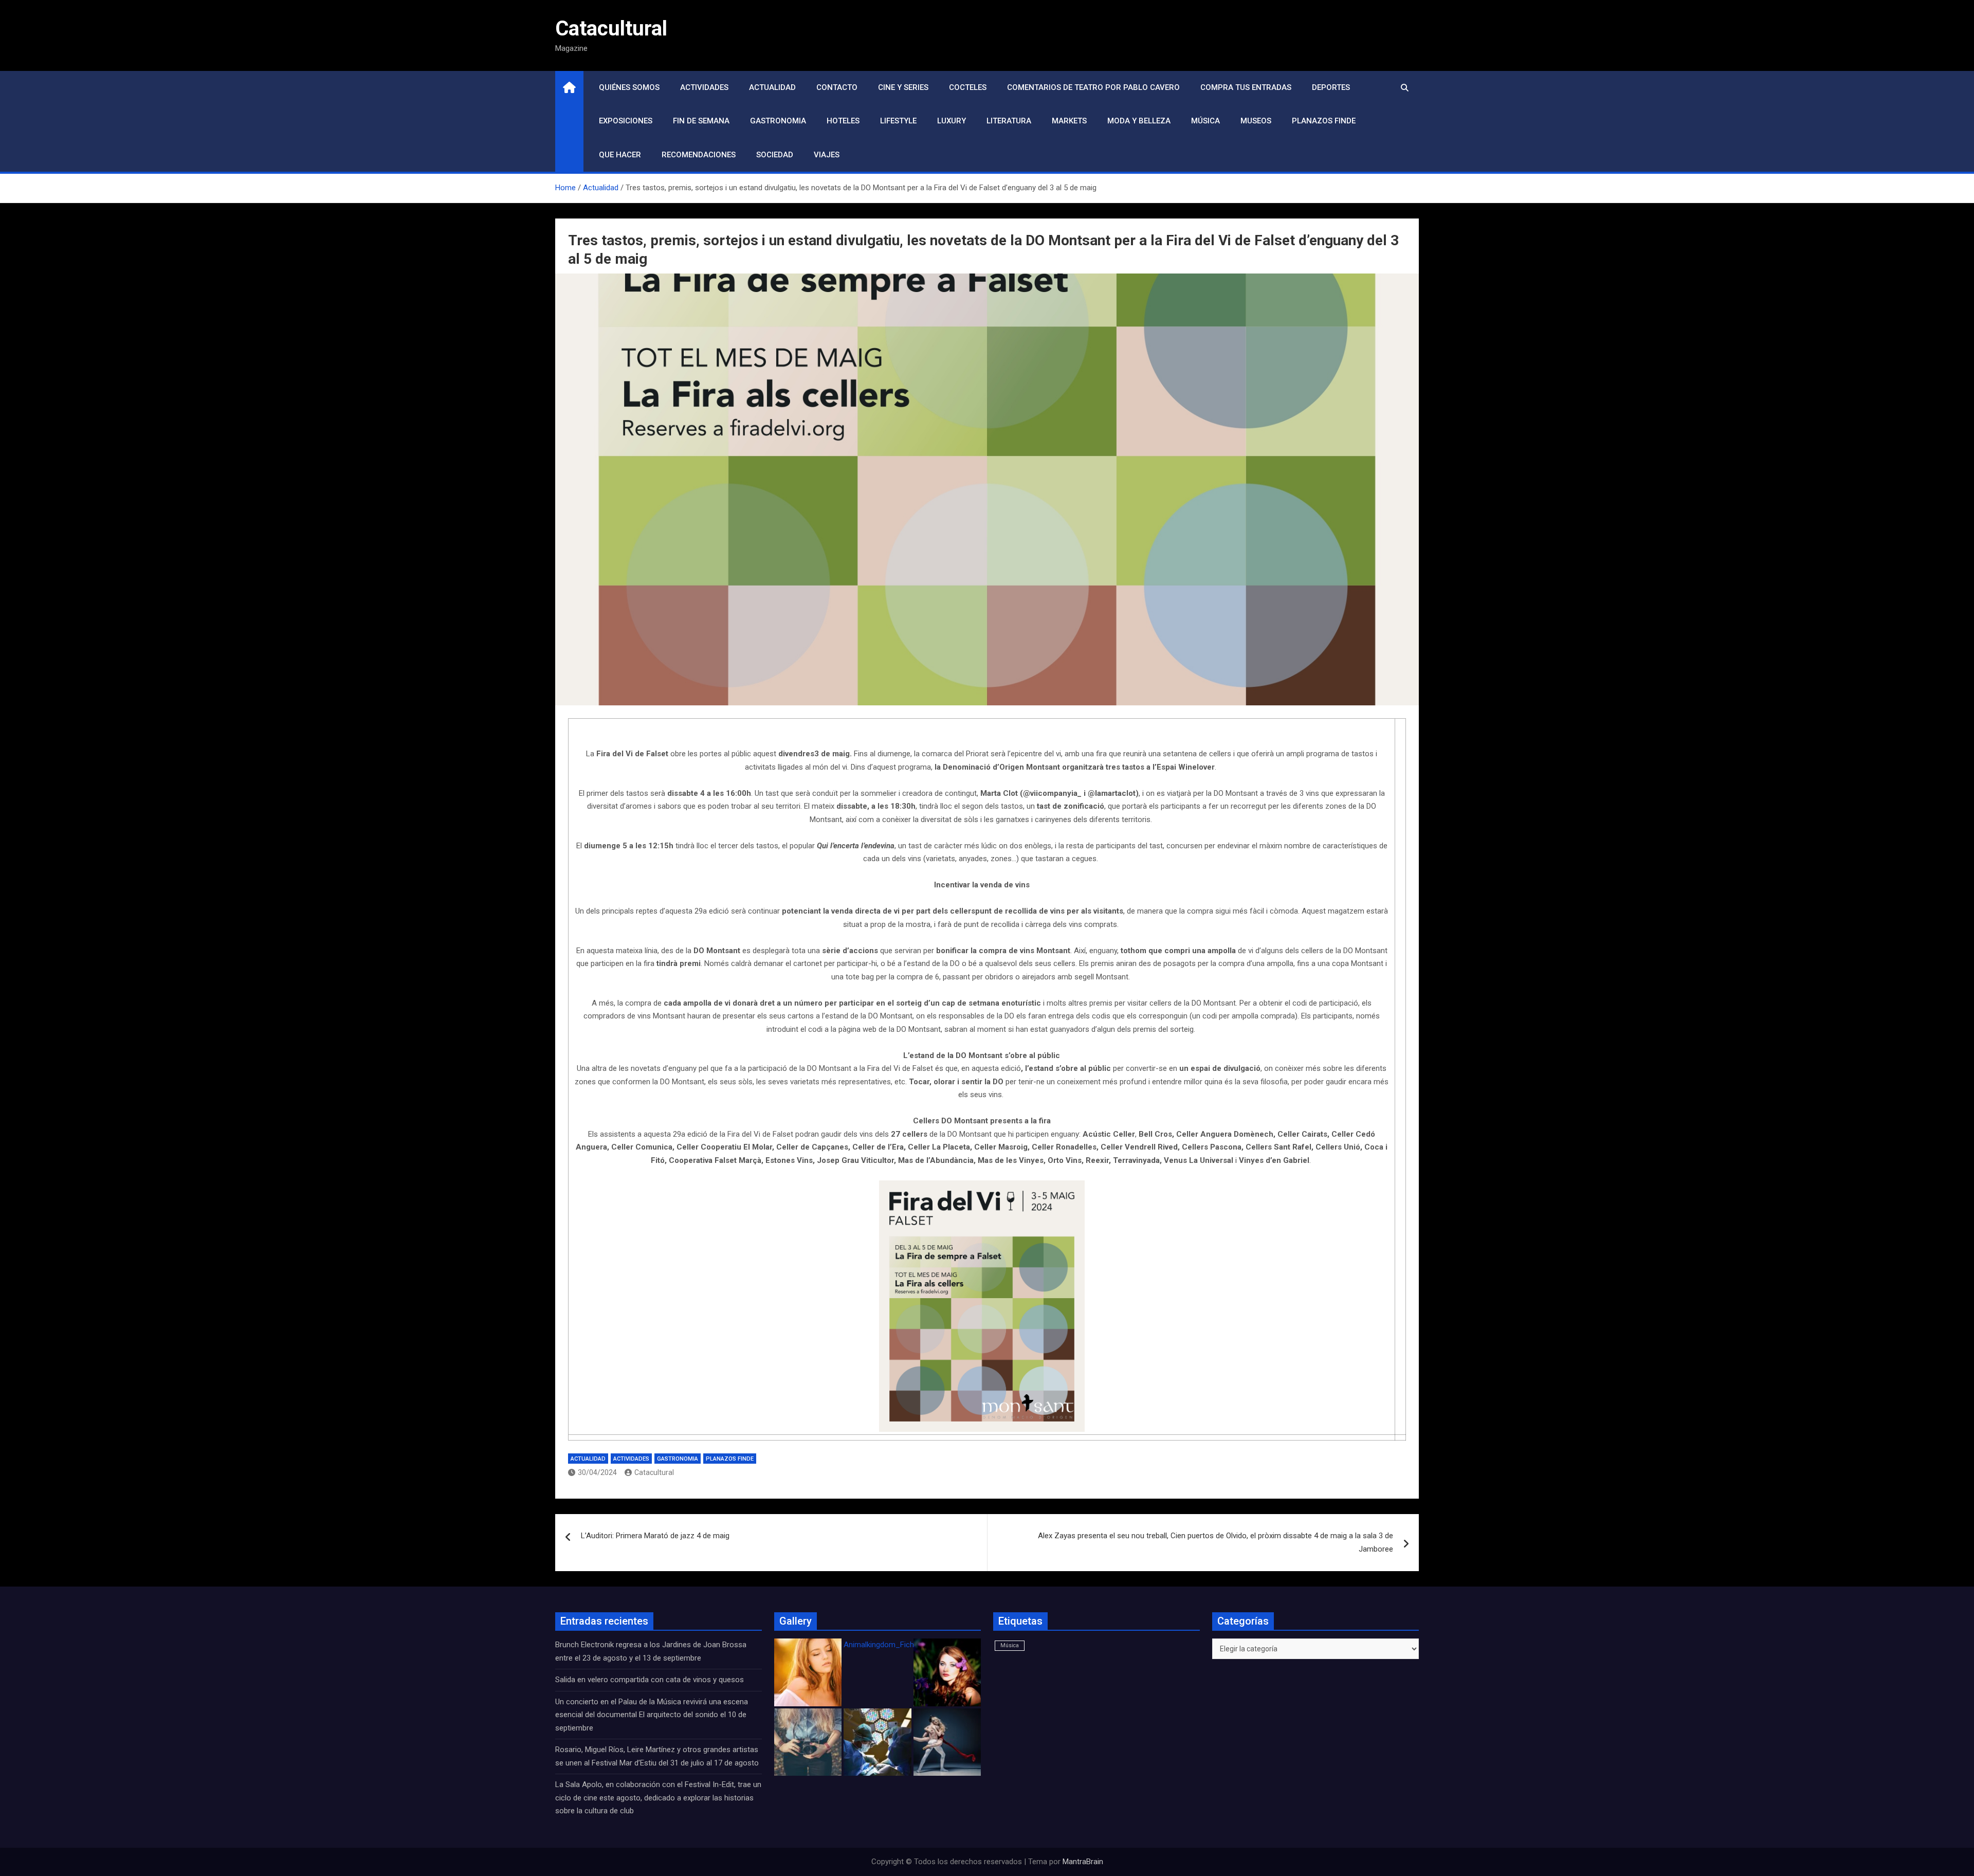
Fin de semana (701, 121)
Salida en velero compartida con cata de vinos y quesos (650, 1680)
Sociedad (775, 155)
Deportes (1331, 87)
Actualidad (772, 87)
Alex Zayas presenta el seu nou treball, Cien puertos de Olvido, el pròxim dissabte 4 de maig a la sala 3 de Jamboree (1216, 1542)
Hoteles (843, 121)
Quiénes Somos (629, 87)
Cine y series (903, 87)
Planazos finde (1324, 121)
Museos (1256, 121)
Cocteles (968, 87)
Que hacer (620, 155)
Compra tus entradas (1246, 87)
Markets (1069, 121)
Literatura (1009, 121)
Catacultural (611, 29)
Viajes (827, 155)
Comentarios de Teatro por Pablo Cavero (1093, 87)
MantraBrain (1083, 1862)
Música (1205, 121)
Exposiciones (626, 121)
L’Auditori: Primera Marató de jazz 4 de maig (655, 1536)
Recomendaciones (699, 155)
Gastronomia (778, 121)
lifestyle (898, 121)
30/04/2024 (597, 1472)
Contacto (837, 87)
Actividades (704, 87)
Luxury (952, 121)
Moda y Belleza (1139, 121)
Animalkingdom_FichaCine (888, 1645)
